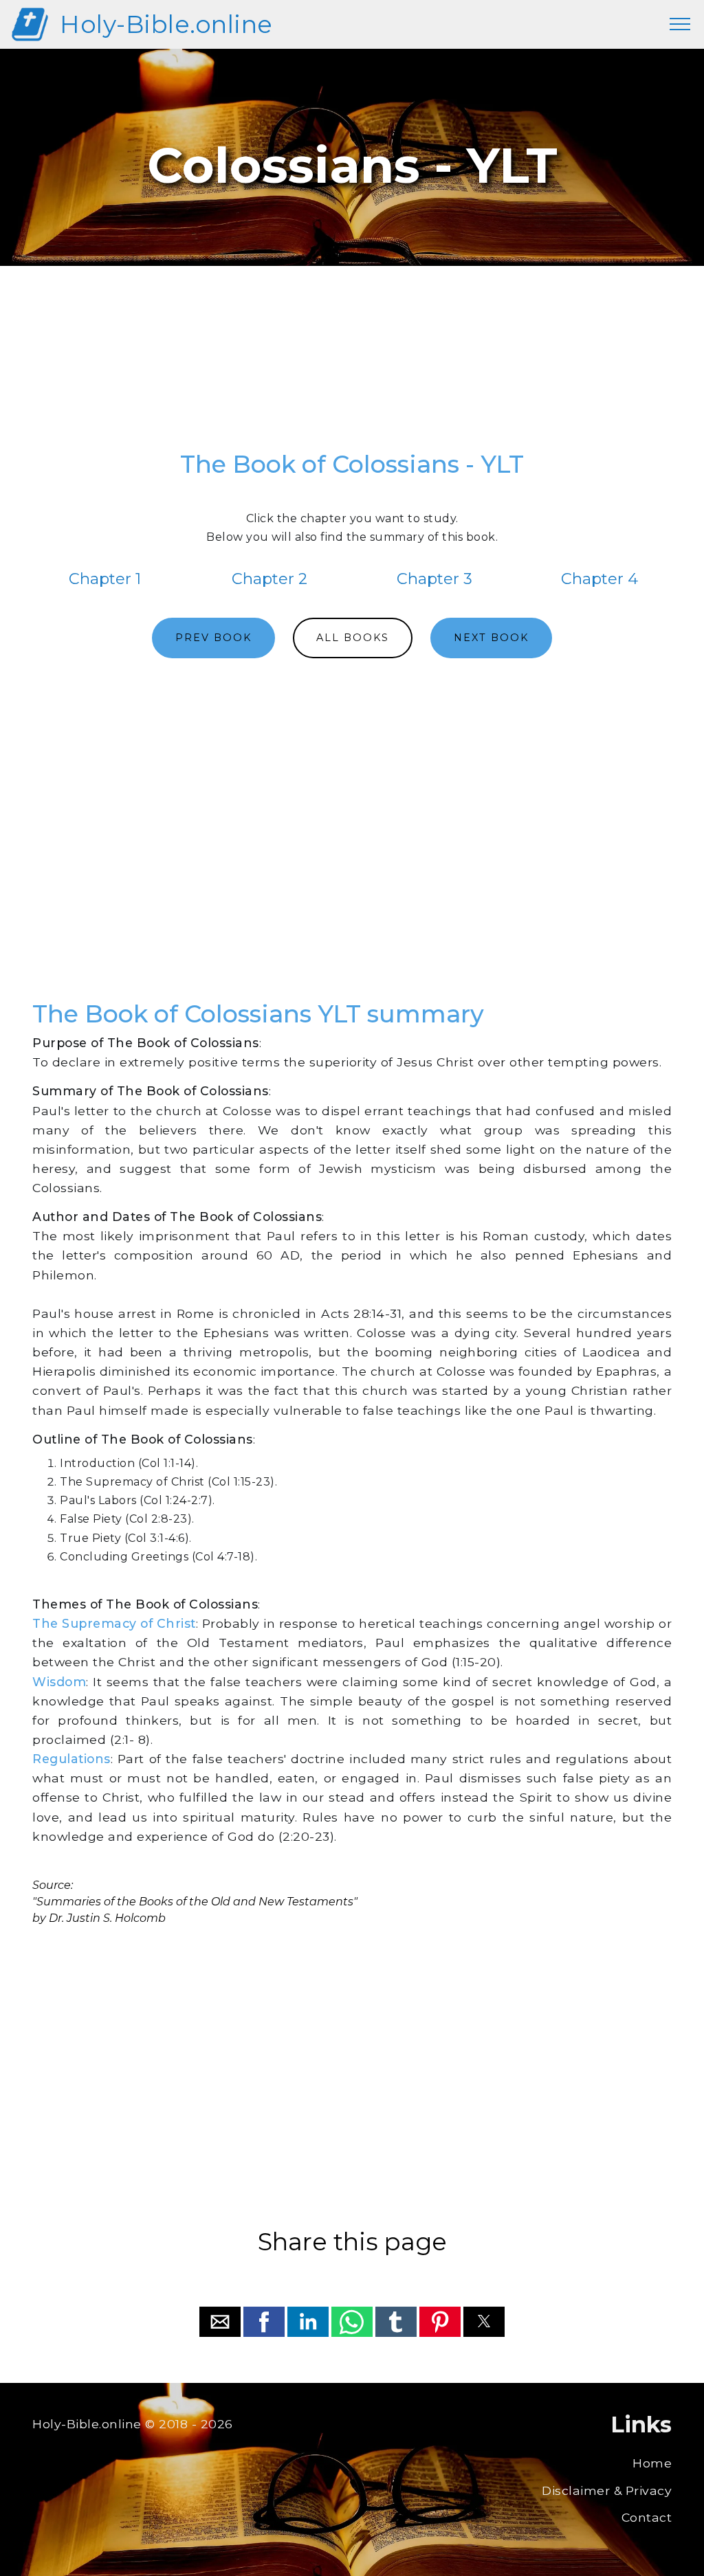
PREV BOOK (213, 638)
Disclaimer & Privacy (607, 2490)
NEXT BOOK (491, 638)
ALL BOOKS (353, 638)
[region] (352, 365)
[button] (220, 2322)
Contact (647, 2517)
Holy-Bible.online (166, 24)
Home (652, 2463)
